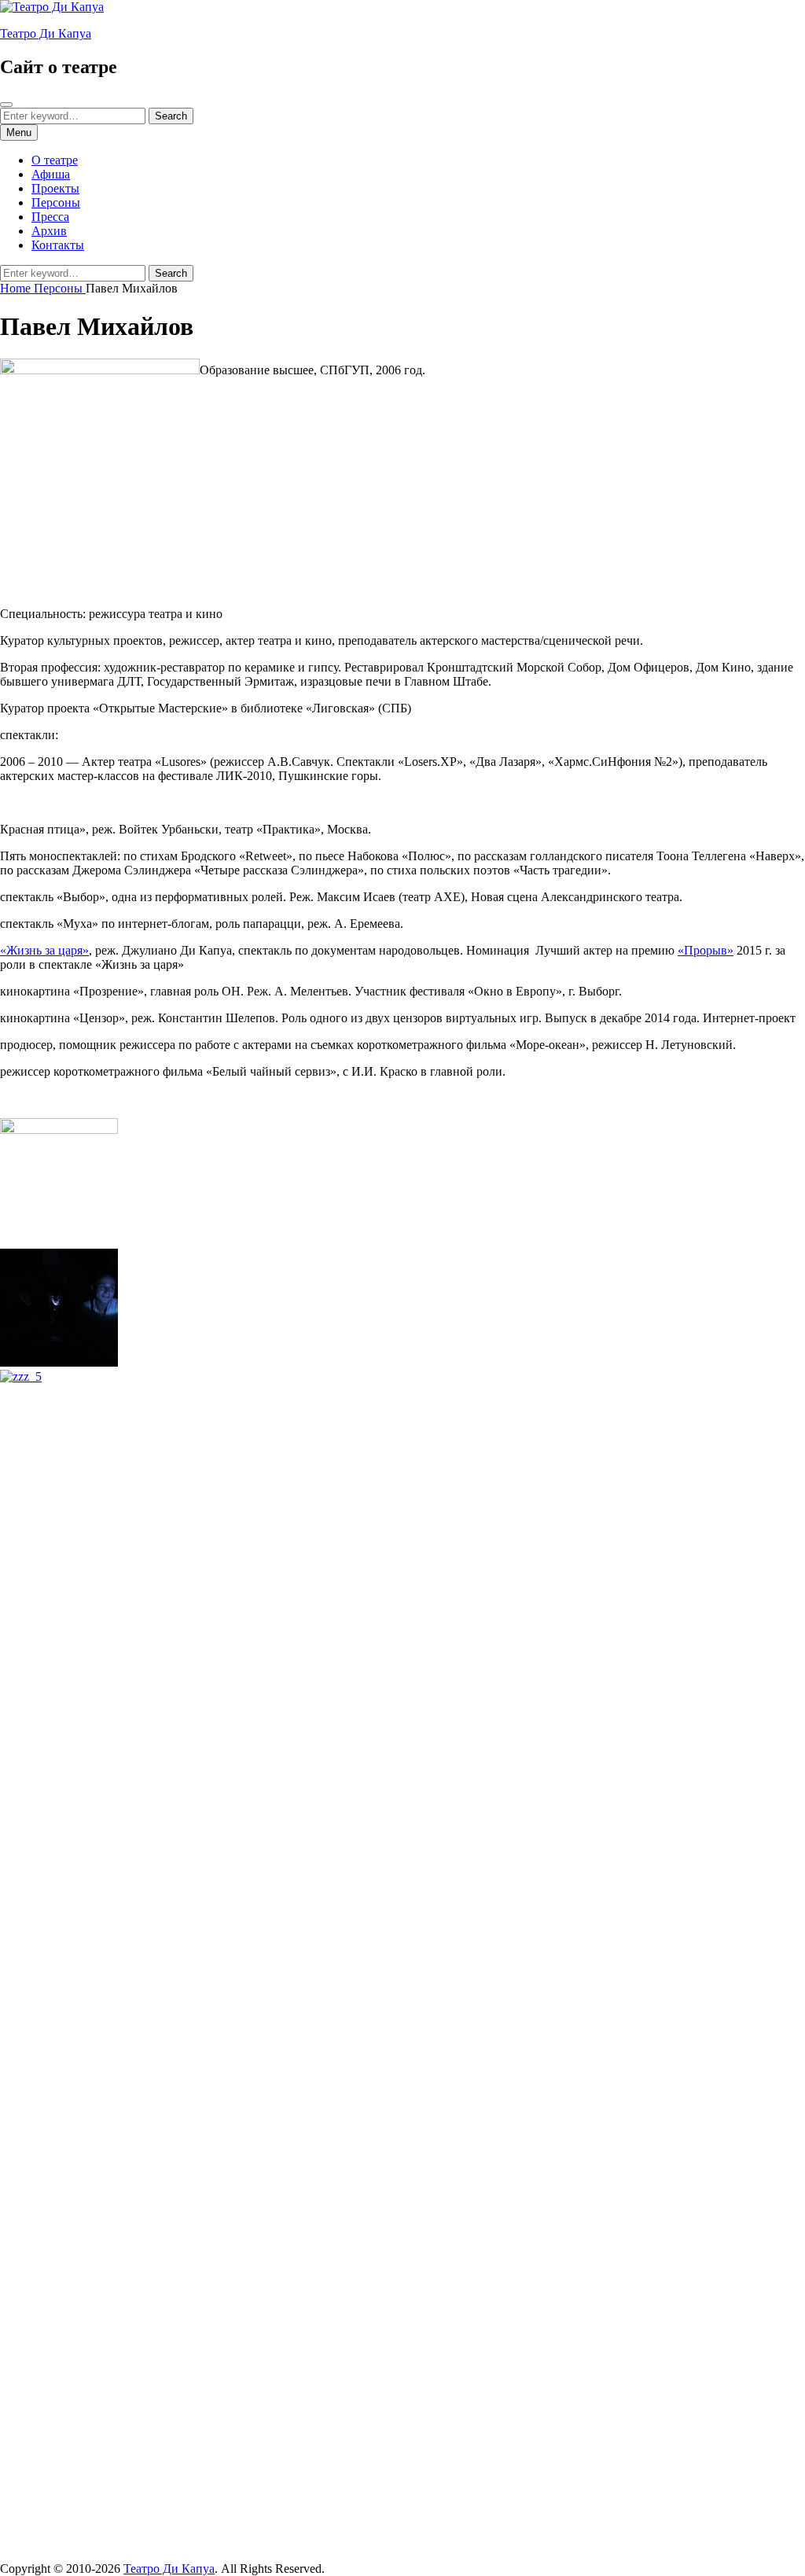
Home (17, 288)
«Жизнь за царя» (44, 950)
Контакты (58, 245)
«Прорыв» (706, 950)
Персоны (56, 202)
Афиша (51, 174)
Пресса (50, 217)
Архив (49, 231)
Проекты (55, 188)
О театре (55, 160)
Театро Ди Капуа (46, 33)
